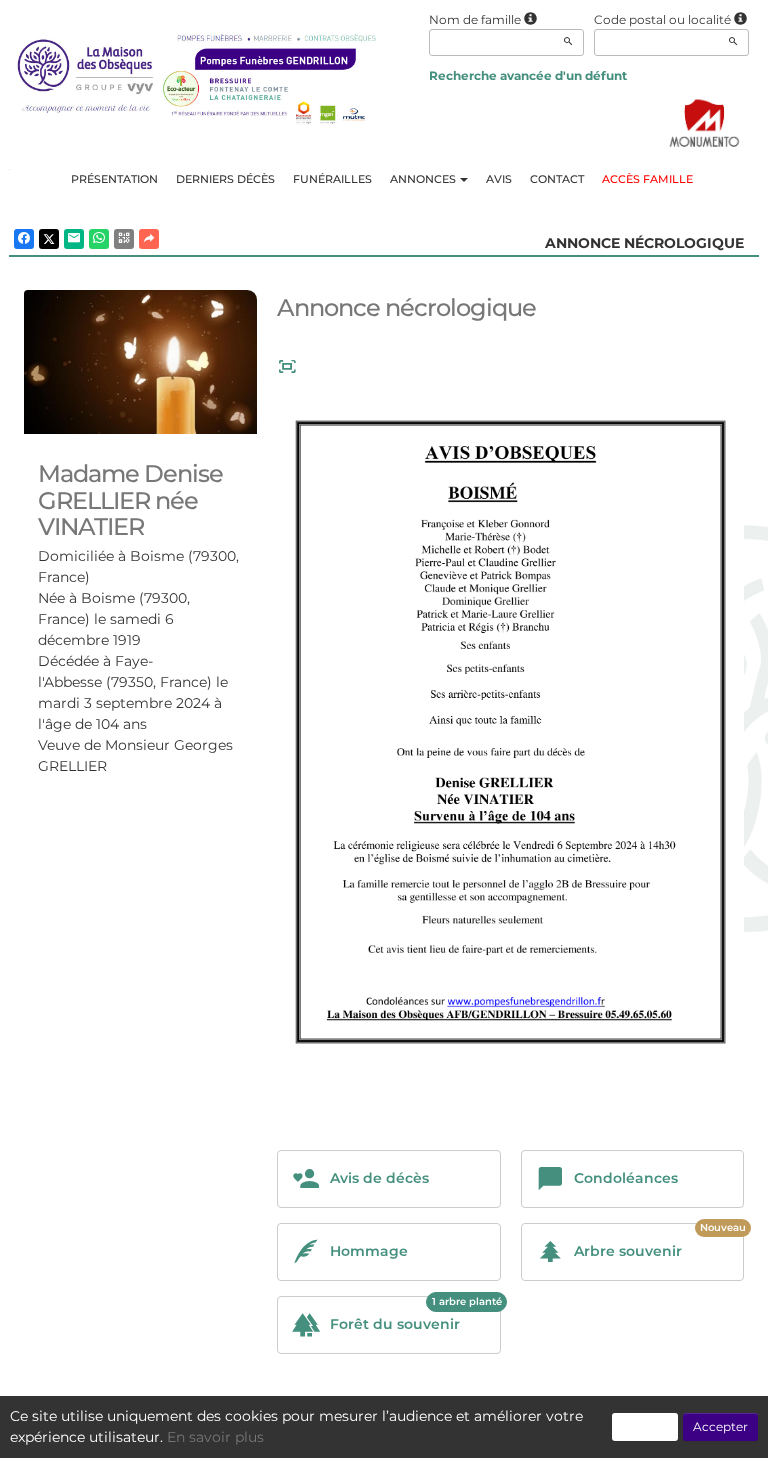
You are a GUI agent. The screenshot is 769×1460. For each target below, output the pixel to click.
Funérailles (332, 179)
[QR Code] (124, 239)
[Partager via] (149, 239)
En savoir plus (215, 1437)
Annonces (423, 179)
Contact (557, 179)
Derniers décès (225, 179)
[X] (49, 239)
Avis (499, 179)
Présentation (114, 179)
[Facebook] (24, 239)
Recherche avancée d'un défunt (528, 75)
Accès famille (647, 179)
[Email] (74, 239)
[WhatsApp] (99, 239)
